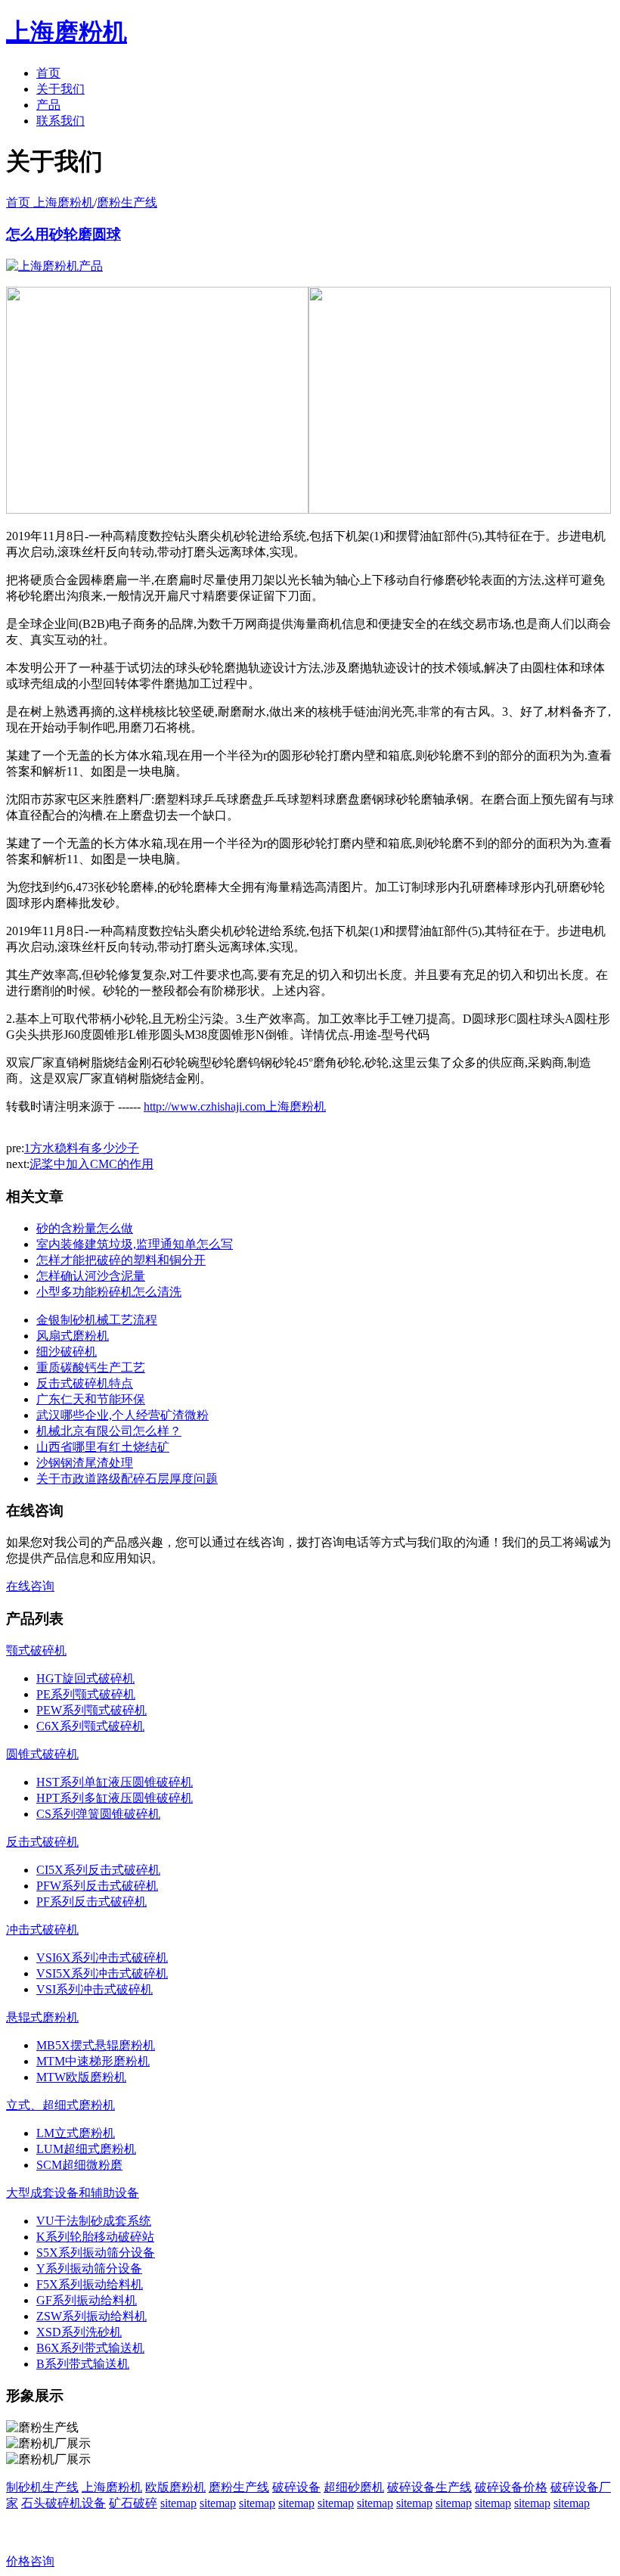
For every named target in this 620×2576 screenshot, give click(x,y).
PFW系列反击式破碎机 (97, 1886)
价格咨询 (30, 2561)
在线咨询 (30, 1586)
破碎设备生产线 (429, 2487)
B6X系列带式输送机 (90, 2348)
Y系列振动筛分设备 (89, 2268)
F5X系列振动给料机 (90, 2284)
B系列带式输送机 (83, 2364)
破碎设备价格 (511, 2487)
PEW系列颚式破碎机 (91, 1710)
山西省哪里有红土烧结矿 (103, 1447)
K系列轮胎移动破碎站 (95, 2237)
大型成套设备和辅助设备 (73, 2193)
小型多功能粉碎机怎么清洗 (109, 1292)
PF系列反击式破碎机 (91, 1902)
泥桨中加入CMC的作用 (91, 1164)
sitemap (178, 2503)
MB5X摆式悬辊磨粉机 (96, 2045)
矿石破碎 (133, 2503)
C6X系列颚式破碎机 (90, 1726)
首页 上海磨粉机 (50, 202)
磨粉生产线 (127, 202)
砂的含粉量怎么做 (85, 1228)
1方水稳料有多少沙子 (82, 1148)
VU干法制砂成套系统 (94, 2221)
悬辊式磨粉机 (42, 2017)
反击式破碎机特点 (85, 1383)
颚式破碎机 (36, 1650)
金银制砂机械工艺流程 (97, 1320)
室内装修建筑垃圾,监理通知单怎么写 (135, 1244)
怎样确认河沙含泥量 (91, 1276)
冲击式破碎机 (42, 1930)
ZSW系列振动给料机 (91, 2316)
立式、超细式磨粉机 (60, 2105)
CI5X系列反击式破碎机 (98, 1870)
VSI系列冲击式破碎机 (95, 1989)
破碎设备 (296, 2487)
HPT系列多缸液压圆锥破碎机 (115, 1798)
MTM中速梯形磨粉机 (93, 2061)
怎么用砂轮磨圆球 (64, 234)
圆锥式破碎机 (42, 1754)
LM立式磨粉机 (76, 2133)
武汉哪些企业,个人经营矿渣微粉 (122, 1415)
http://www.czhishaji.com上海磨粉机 (235, 1106)
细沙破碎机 (67, 1352)
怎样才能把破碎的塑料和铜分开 (121, 1260)
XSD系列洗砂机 (79, 2332)
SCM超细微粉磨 (79, 2165)
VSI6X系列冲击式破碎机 (102, 1958)
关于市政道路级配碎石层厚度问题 (127, 1479)
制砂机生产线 (42, 2487)
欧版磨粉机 (175, 2487)
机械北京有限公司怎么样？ (109, 1431)
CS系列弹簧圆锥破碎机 (98, 1814)
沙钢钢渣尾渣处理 (85, 1463)
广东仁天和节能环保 (91, 1399)
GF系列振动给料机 (87, 2300)
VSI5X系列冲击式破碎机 (102, 1973)
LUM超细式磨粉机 (86, 2149)
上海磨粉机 (112, 2487)
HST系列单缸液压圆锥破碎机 (115, 1782)
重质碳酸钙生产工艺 (91, 1367)
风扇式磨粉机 (73, 1336)
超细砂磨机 (354, 2487)
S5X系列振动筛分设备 (96, 2253)
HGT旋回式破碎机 (85, 1678)
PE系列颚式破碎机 (86, 1694)
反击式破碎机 (42, 1842)
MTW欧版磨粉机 (81, 2077)
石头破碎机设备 (64, 2503)
